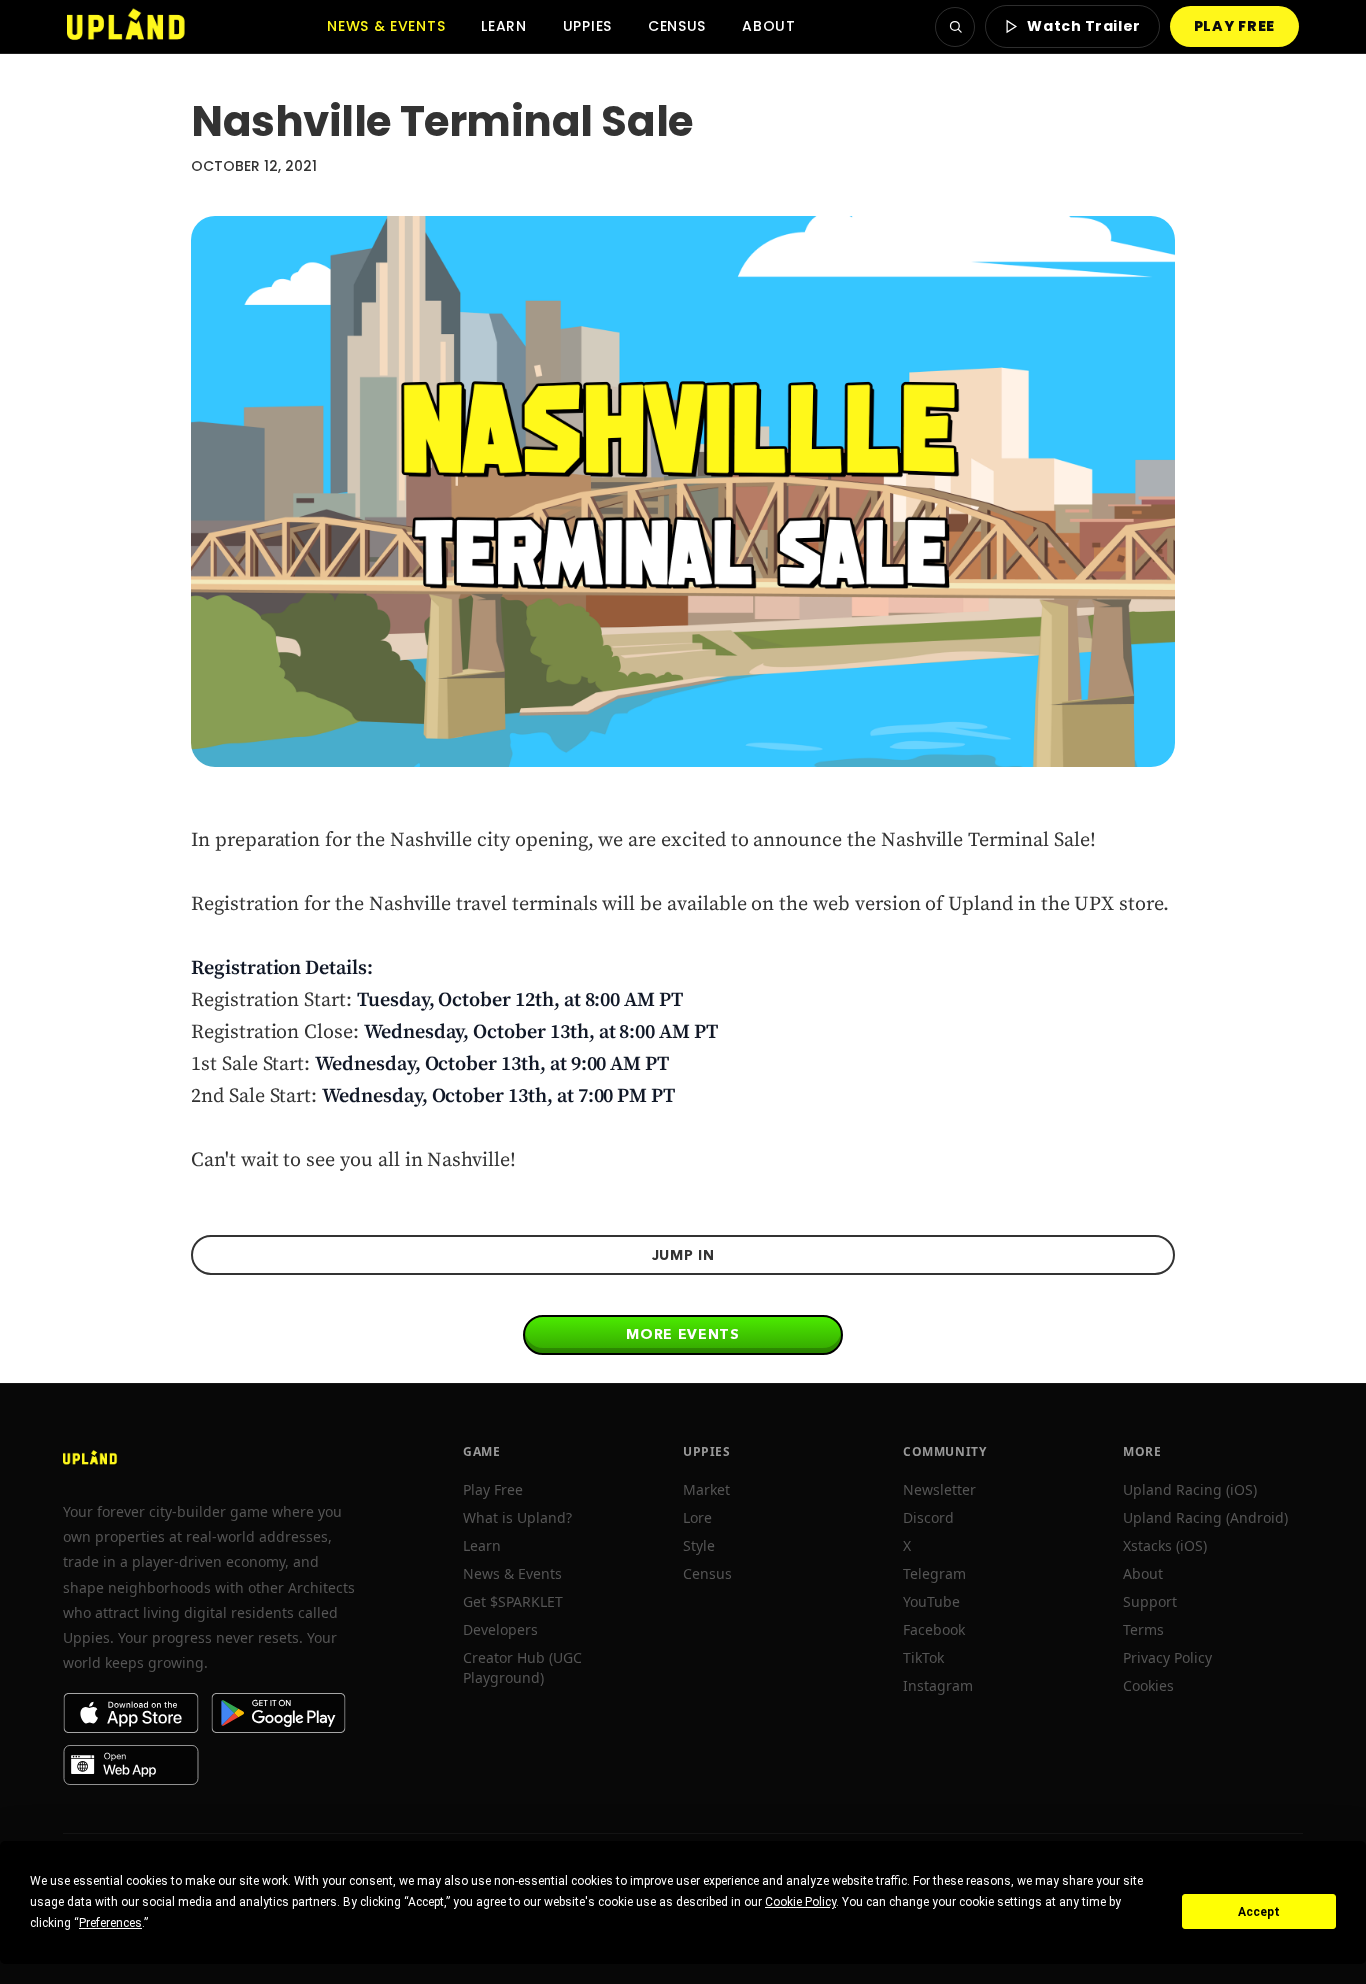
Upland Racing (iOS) (1190, 1489)
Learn (504, 26)
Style (699, 1545)
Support (1150, 1601)
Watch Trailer (1083, 26)
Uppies (587, 26)
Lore (697, 1517)
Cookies (1148, 1685)
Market (706, 1489)
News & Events (386, 26)
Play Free (493, 1489)
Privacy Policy (1167, 1657)
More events (683, 1334)
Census (677, 26)
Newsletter (939, 1489)
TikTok (923, 1657)
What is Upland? (517, 1517)
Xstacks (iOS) (1165, 1545)
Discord (928, 1517)
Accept (1259, 1912)
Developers (500, 1629)
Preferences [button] (110, 1923)
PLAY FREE (1234, 26)
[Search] (955, 27)
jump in (683, 1255)
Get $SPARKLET (513, 1601)
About (769, 26)
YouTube (931, 1601)
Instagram (938, 1685)
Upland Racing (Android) (1205, 1517)
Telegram (934, 1573)
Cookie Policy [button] (800, 1902)
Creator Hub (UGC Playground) (522, 1667)
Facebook (934, 1629)
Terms (1143, 1629)
